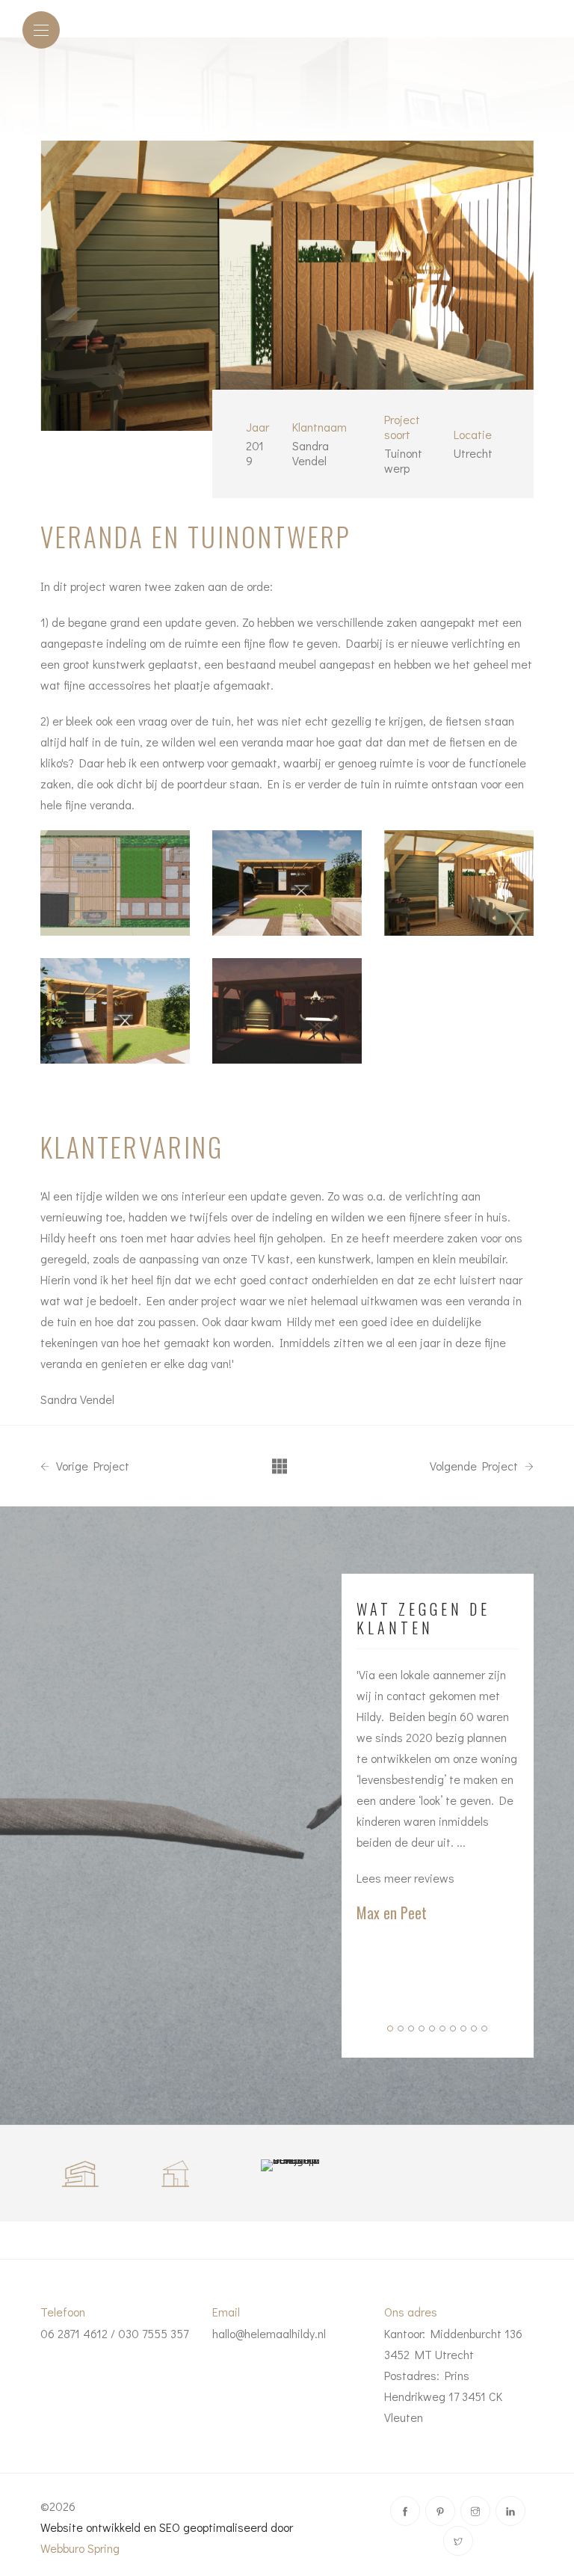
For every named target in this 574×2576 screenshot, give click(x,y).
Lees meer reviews (405, 1878)
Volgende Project (475, 1466)
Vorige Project (91, 1466)
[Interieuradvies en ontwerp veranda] (115, 883)
